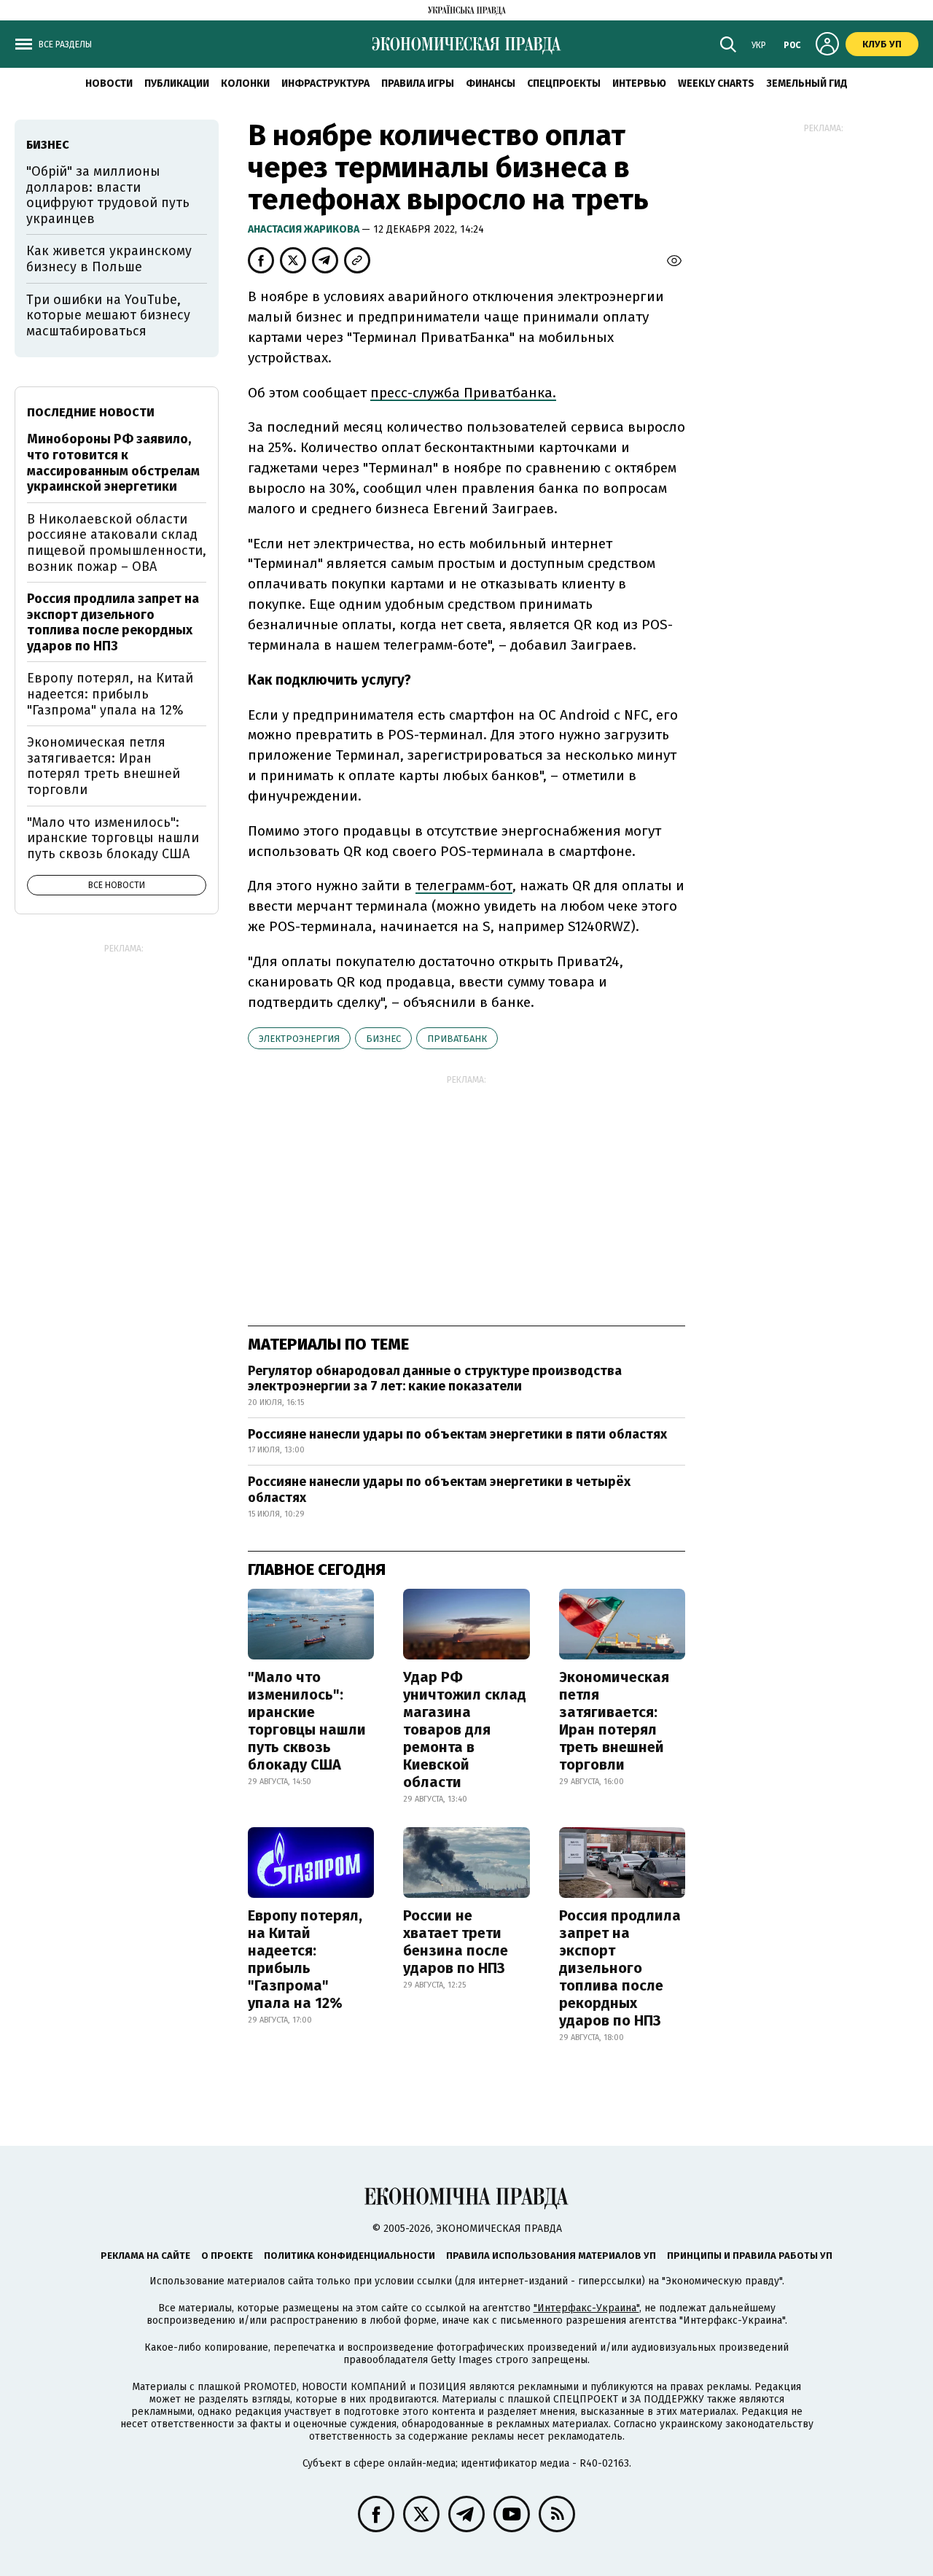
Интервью (639, 83)
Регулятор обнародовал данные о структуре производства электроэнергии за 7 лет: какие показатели (435, 1379)
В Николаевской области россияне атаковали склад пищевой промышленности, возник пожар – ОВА (117, 543)
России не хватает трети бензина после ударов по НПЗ (456, 1942)
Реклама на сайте (145, 2256)
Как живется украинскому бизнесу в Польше (109, 259)
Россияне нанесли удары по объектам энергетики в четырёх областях (439, 1490)
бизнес (383, 1039)
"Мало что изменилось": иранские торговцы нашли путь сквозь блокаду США (307, 1721)
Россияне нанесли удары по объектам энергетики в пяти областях (457, 1434)
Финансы (491, 83)
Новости (109, 83)
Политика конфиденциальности (350, 2256)
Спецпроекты (564, 83)
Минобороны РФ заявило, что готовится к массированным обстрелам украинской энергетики (113, 463)
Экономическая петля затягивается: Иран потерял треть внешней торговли (614, 1721)
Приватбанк (457, 1039)
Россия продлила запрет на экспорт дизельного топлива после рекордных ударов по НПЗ (620, 1968)
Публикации (177, 83)
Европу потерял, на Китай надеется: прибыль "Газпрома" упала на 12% (305, 1959)
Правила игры (418, 83)
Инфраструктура (325, 83)
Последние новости (91, 412)
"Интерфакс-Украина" (586, 2308)
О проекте (227, 2256)
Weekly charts (716, 83)
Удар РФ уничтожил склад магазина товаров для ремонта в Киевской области (465, 1729)
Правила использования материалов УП (551, 2256)
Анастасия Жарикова (305, 229)
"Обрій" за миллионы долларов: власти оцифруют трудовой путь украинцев (108, 195)
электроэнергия (299, 1039)
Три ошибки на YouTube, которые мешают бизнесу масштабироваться (108, 315)
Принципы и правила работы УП (750, 2256)
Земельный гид (807, 83)
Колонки (245, 83)
